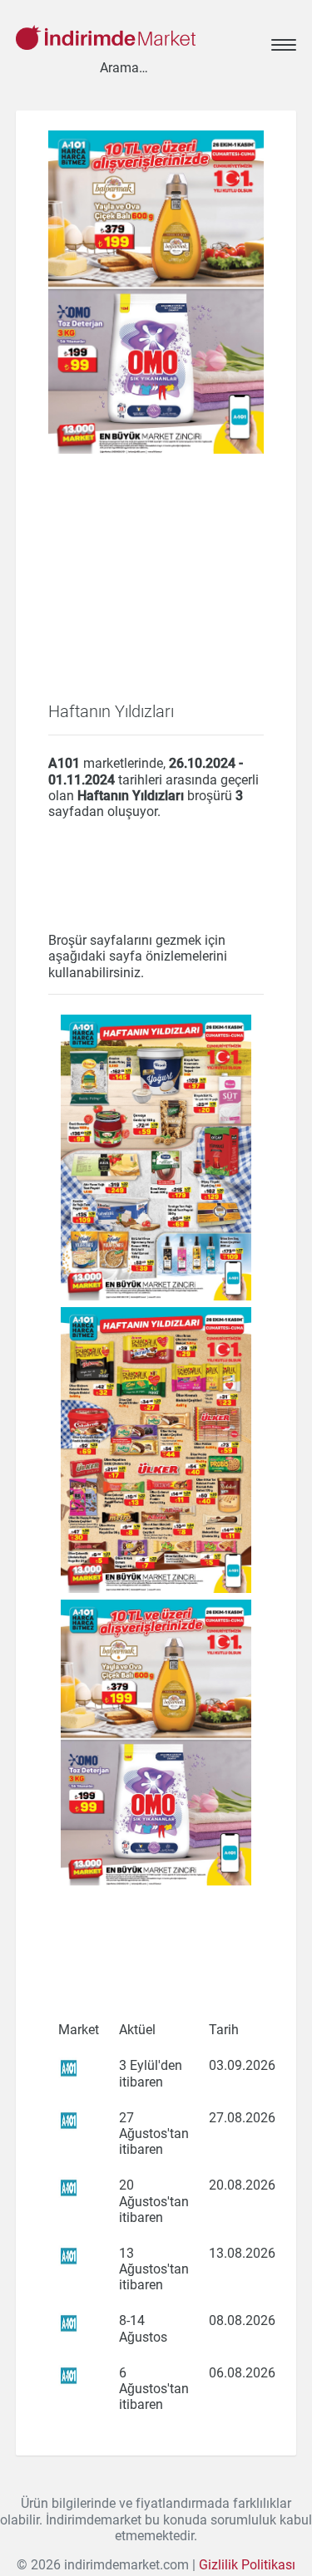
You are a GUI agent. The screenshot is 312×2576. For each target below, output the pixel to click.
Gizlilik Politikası (247, 2565)
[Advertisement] (156, 597)
